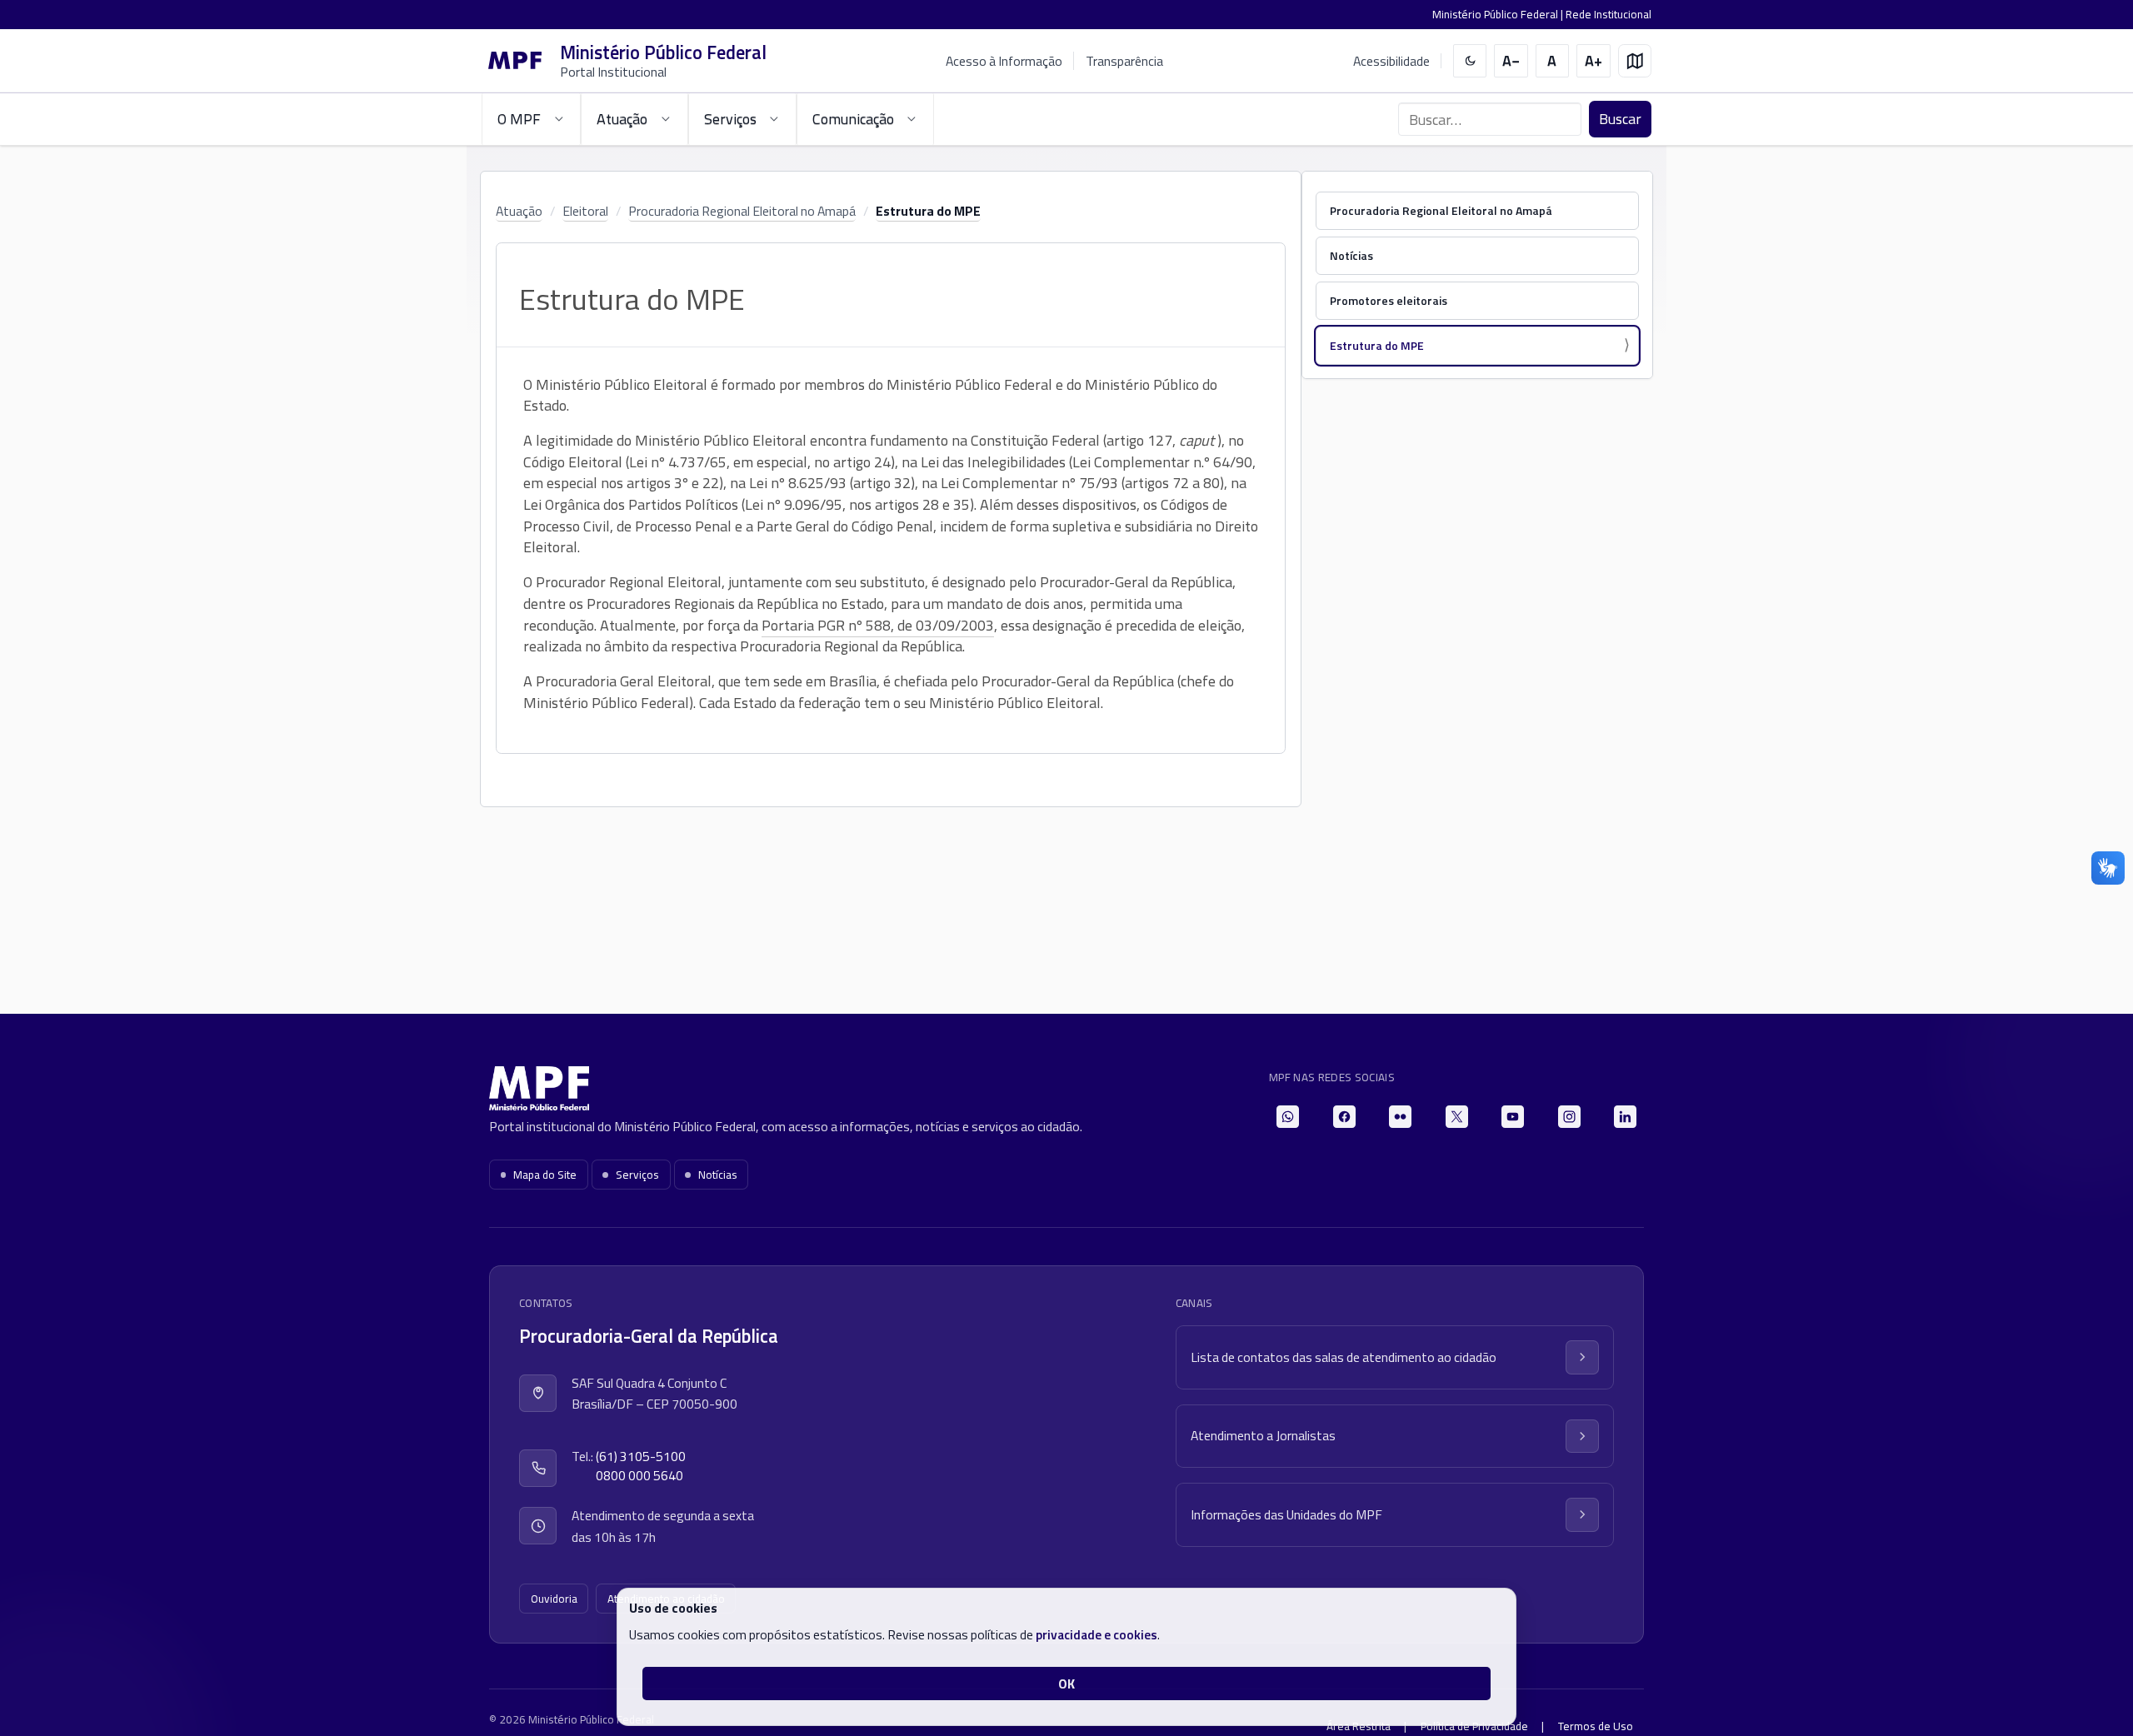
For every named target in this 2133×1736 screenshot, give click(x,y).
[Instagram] (1569, 1117)
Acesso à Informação (1004, 61)
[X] (1457, 1117)
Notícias (1351, 255)
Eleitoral (585, 211)
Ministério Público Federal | (1499, 14)
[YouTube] (1513, 1117)
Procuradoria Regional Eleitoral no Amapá (742, 211)
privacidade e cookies (1096, 1634)
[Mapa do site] (1635, 61)
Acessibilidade (1391, 61)
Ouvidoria (554, 1599)
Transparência (1124, 61)
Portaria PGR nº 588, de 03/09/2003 (878, 625)
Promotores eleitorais (1389, 300)
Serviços (637, 1175)
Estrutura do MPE (928, 211)
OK (1066, 1684)
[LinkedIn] (1625, 1117)
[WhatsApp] (1288, 1117)
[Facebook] (1344, 1117)
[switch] (1470, 61)
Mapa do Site (545, 1175)
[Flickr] (1400, 1117)
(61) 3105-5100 (641, 1457)
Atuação (519, 211)
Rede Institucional (1608, 14)
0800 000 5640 (639, 1476)
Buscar (1620, 119)
